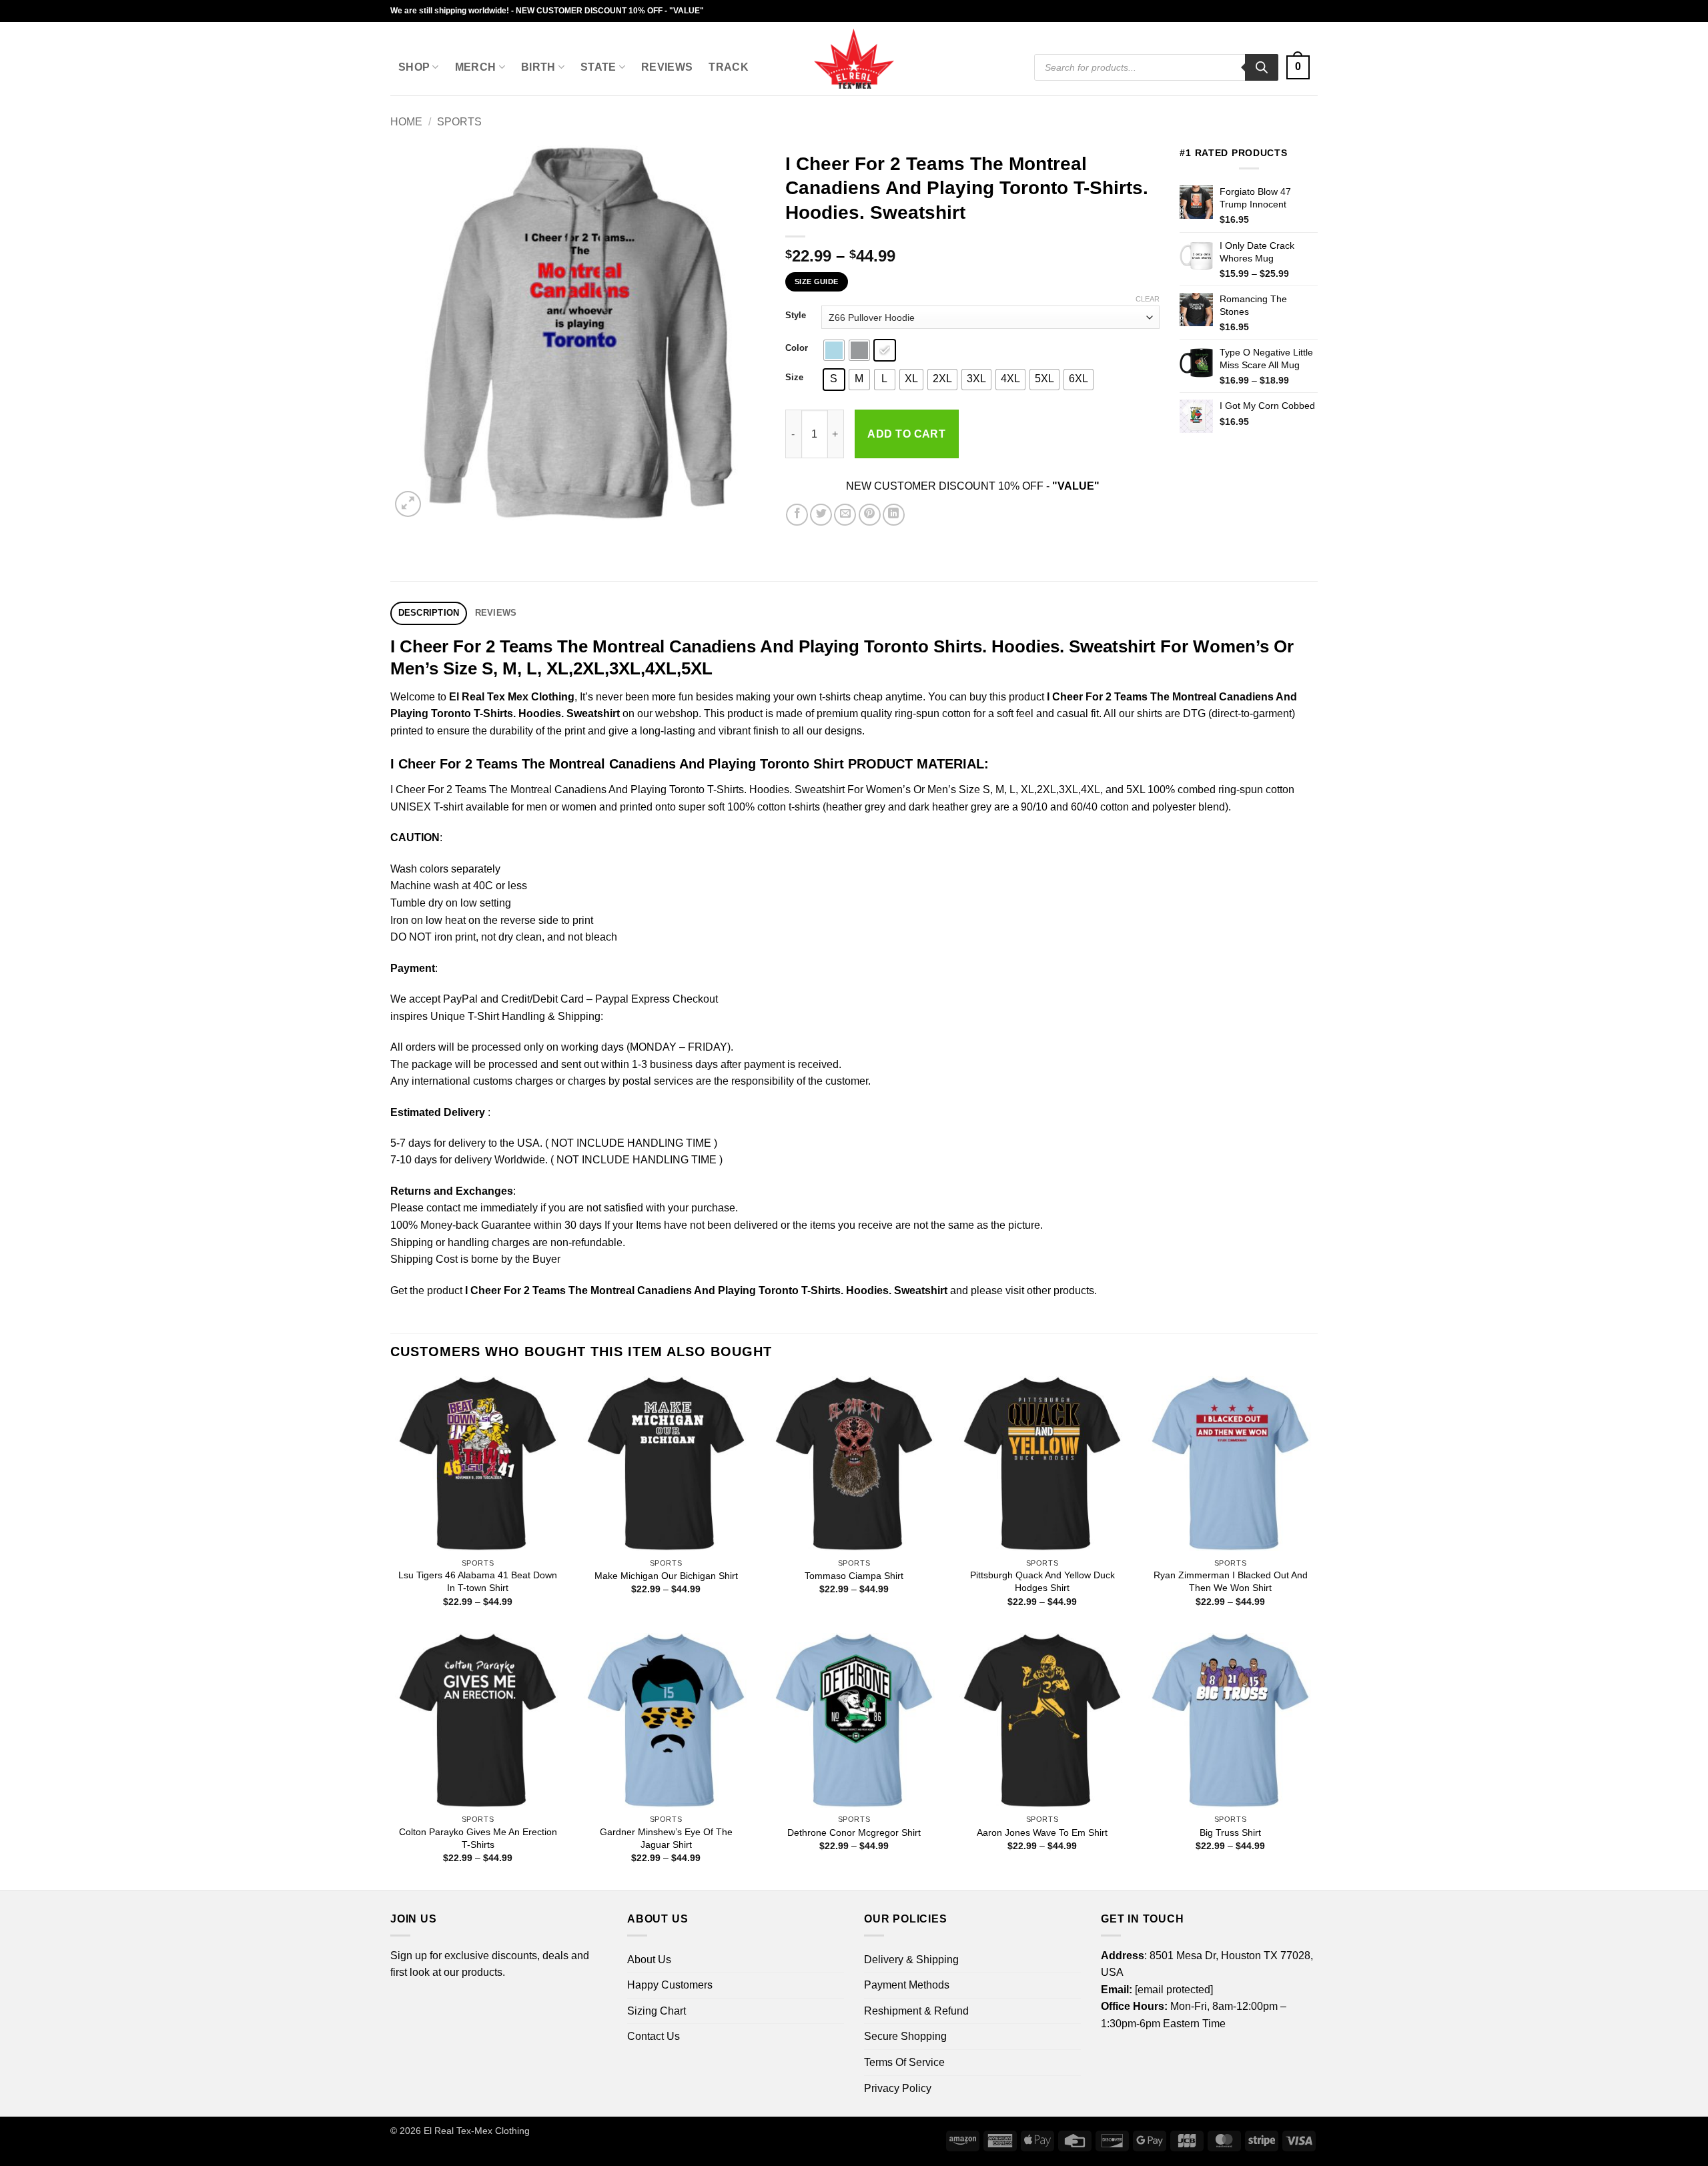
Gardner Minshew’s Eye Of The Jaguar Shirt (666, 1838)
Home (406, 122)
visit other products (1050, 1290)
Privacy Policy (898, 2088)
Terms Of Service (904, 2062)
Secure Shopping (905, 2036)
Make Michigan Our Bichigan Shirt (666, 1576)
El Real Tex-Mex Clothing (477, 2131)
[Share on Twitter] (821, 515)
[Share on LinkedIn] (894, 515)
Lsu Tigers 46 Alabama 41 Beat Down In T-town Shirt (478, 1581)
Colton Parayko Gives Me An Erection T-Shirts (478, 1838)
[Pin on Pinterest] (870, 515)
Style (796, 316)
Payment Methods (907, 1985)
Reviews (667, 67)
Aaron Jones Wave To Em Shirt (1042, 1832)
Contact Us (654, 2036)
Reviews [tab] (496, 613)
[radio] (834, 350)
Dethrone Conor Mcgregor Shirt (854, 1832)
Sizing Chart (657, 2011)
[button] (1298, 68)
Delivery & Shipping (911, 1960)
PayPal (460, 999)
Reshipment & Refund (916, 2011)
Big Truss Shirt (1230, 1832)
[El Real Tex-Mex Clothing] (854, 59)
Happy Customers (670, 1985)
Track (729, 67)
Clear (1148, 299)
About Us (649, 1960)
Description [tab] (429, 613)
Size (794, 378)
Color (797, 348)
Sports (459, 122)
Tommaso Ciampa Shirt (854, 1576)
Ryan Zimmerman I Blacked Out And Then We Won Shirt (1231, 1581)
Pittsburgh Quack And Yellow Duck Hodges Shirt (1042, 1581)
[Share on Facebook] (797, 515)
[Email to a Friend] (845, 515)
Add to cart (906, 434)
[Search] (1262, 67)
